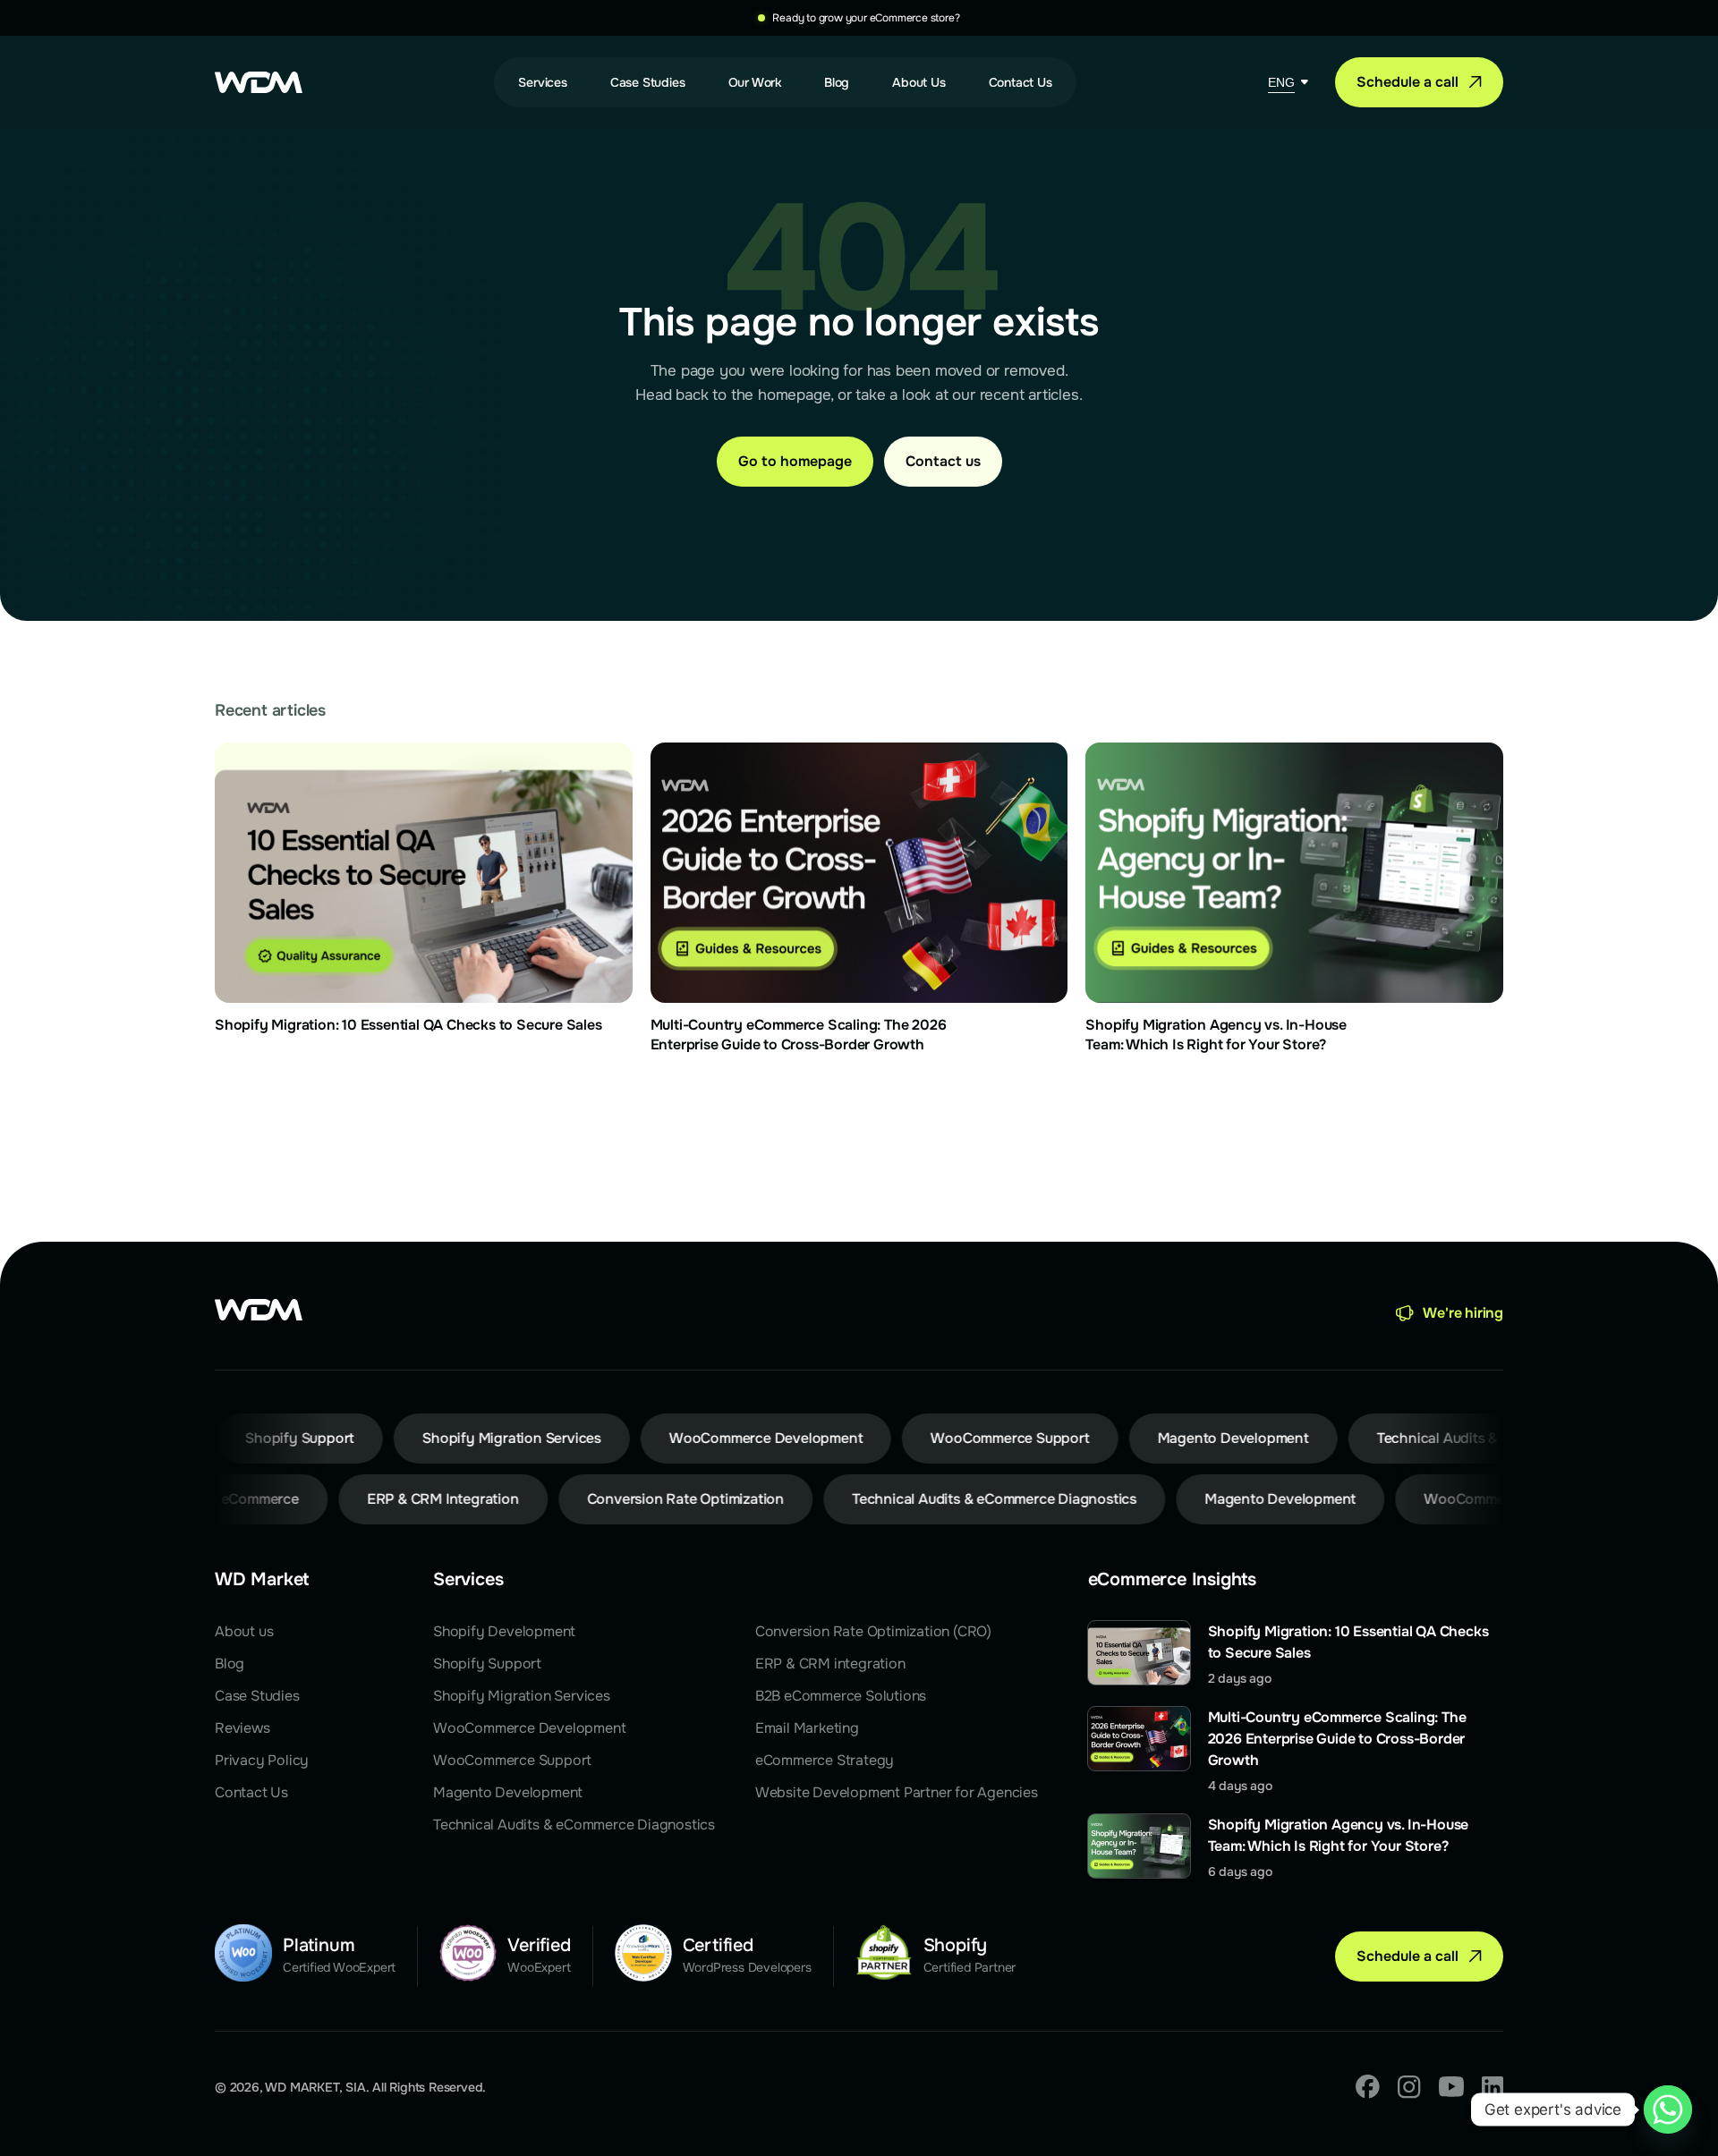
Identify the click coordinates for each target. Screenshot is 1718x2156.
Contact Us (251, 1792)
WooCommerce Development (529, 1728)
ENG (1281, 82)
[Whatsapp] (1668, 2109)
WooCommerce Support (512, 1760)
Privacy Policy (262, 1760)
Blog (230, 1664)
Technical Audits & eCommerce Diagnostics (574, 1825)
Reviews (242, 1728)
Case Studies (257, 1696)
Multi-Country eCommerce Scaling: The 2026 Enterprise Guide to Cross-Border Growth (1337, 1739)
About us (244, 1631)
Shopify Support (487, 1664)
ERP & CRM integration (830, 1664)
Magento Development (508, 1792)
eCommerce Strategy (825, 1760)
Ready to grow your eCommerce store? (866, 18)
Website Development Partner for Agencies (897, 1792)
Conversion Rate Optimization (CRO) (873, 1631)
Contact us (943, 461)
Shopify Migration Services (522, 1696)
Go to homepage (795, 461)
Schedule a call (1408, 82)
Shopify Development (504, 1631)
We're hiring (1463, 1313)
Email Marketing (807, 1728)
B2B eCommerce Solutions (841, 1696)
